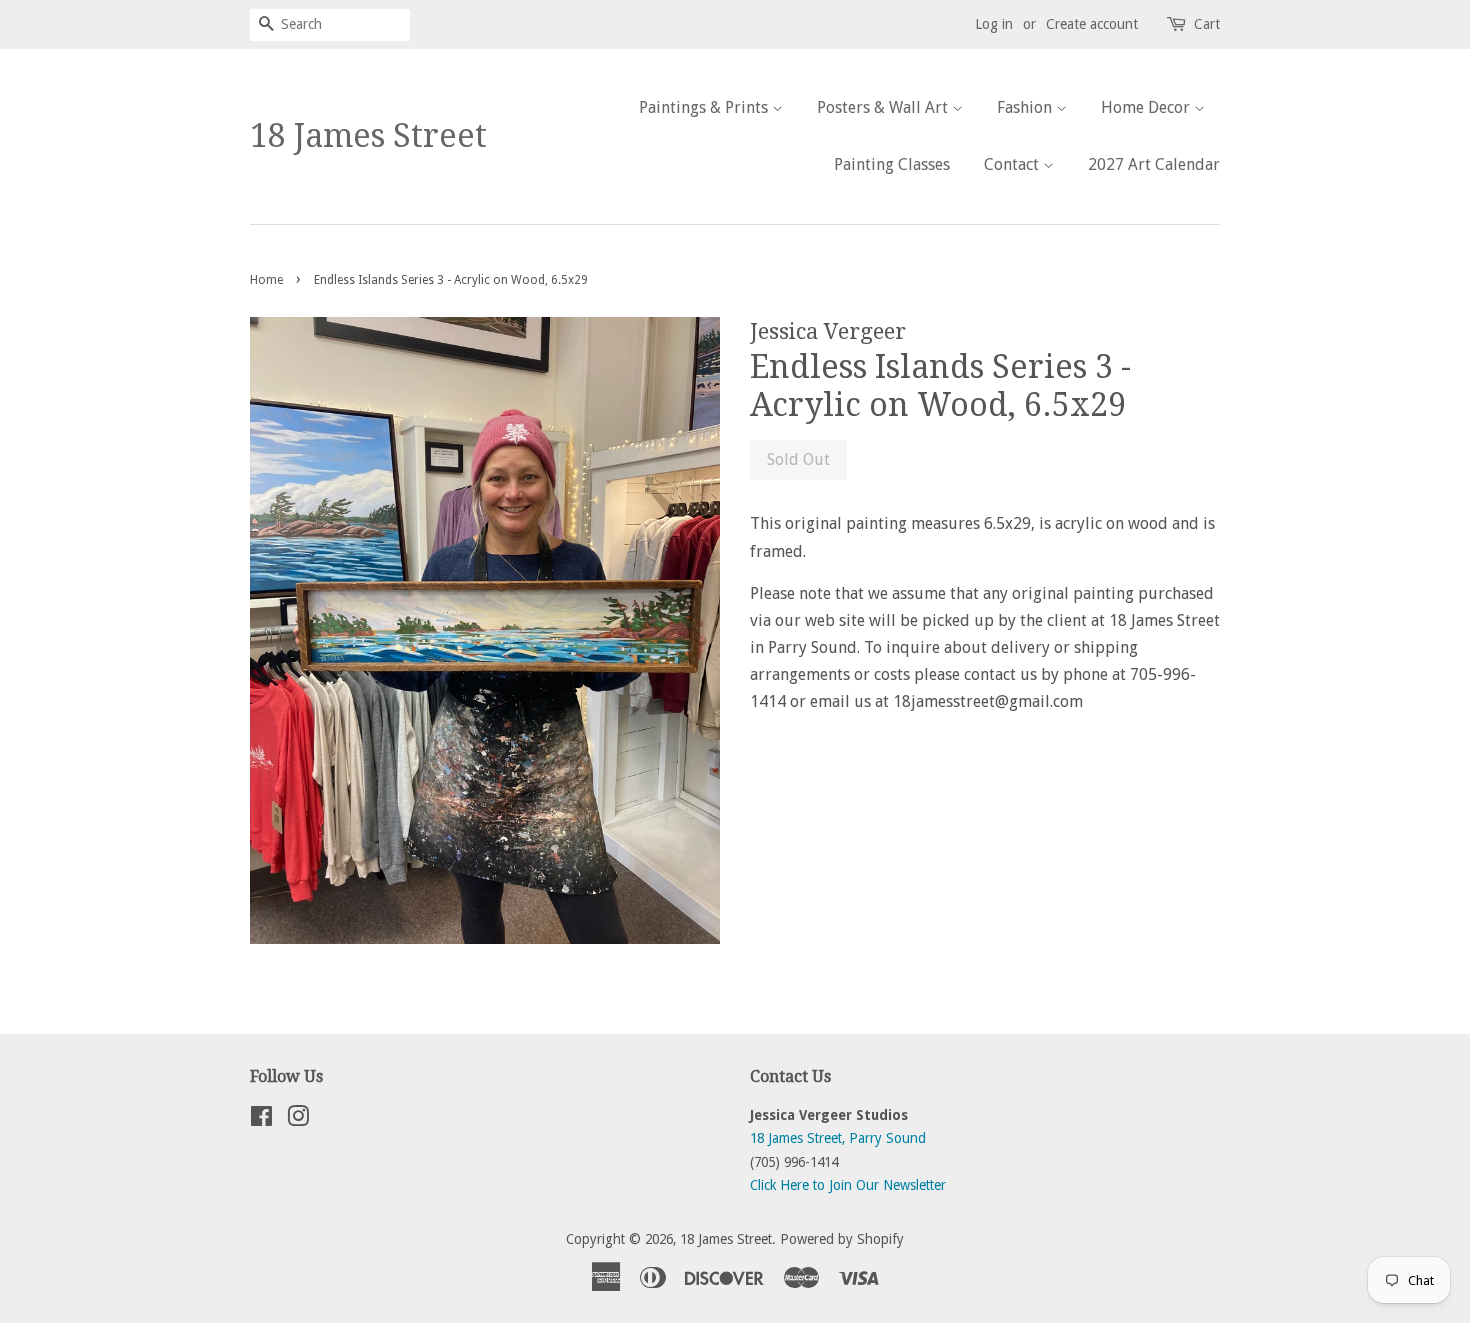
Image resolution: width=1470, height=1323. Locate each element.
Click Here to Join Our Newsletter (848, 1185)
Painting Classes (892, 164)
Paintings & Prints (705, 107)
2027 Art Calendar (1154, 164)
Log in (994, 24)
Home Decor (1147, 107)
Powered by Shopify (842, 1239)
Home (266, 280)
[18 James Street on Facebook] (261, 1120)
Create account (1092, 24)
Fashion (1026, 107)
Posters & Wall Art (884, 107)
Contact (1013, 164)
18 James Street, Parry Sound (838, 1138)
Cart (1207, 24)
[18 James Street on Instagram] (298, 1120)
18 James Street (368, 136)
